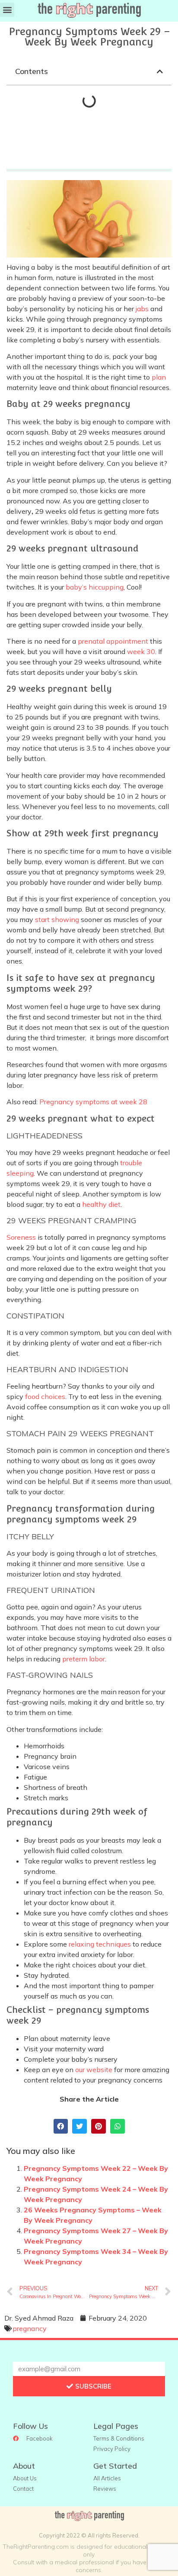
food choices (45, 1396)
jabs (142, 309)
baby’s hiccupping (95, 587)
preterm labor (84, 1659)
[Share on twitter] (79, 2126)
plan (159, 377)
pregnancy (30, 2328)
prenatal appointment (113, 641)
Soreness (21, 1237)
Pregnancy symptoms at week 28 (93, 1102)
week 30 (141, 651)
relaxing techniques (100, 1944)
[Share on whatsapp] (118, 2126)
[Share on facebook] (61, 2126)
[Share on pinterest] (99, 2126)
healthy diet (101, 1204)
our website (94, 2070)
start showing (57, 919)
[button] (7, 10)
